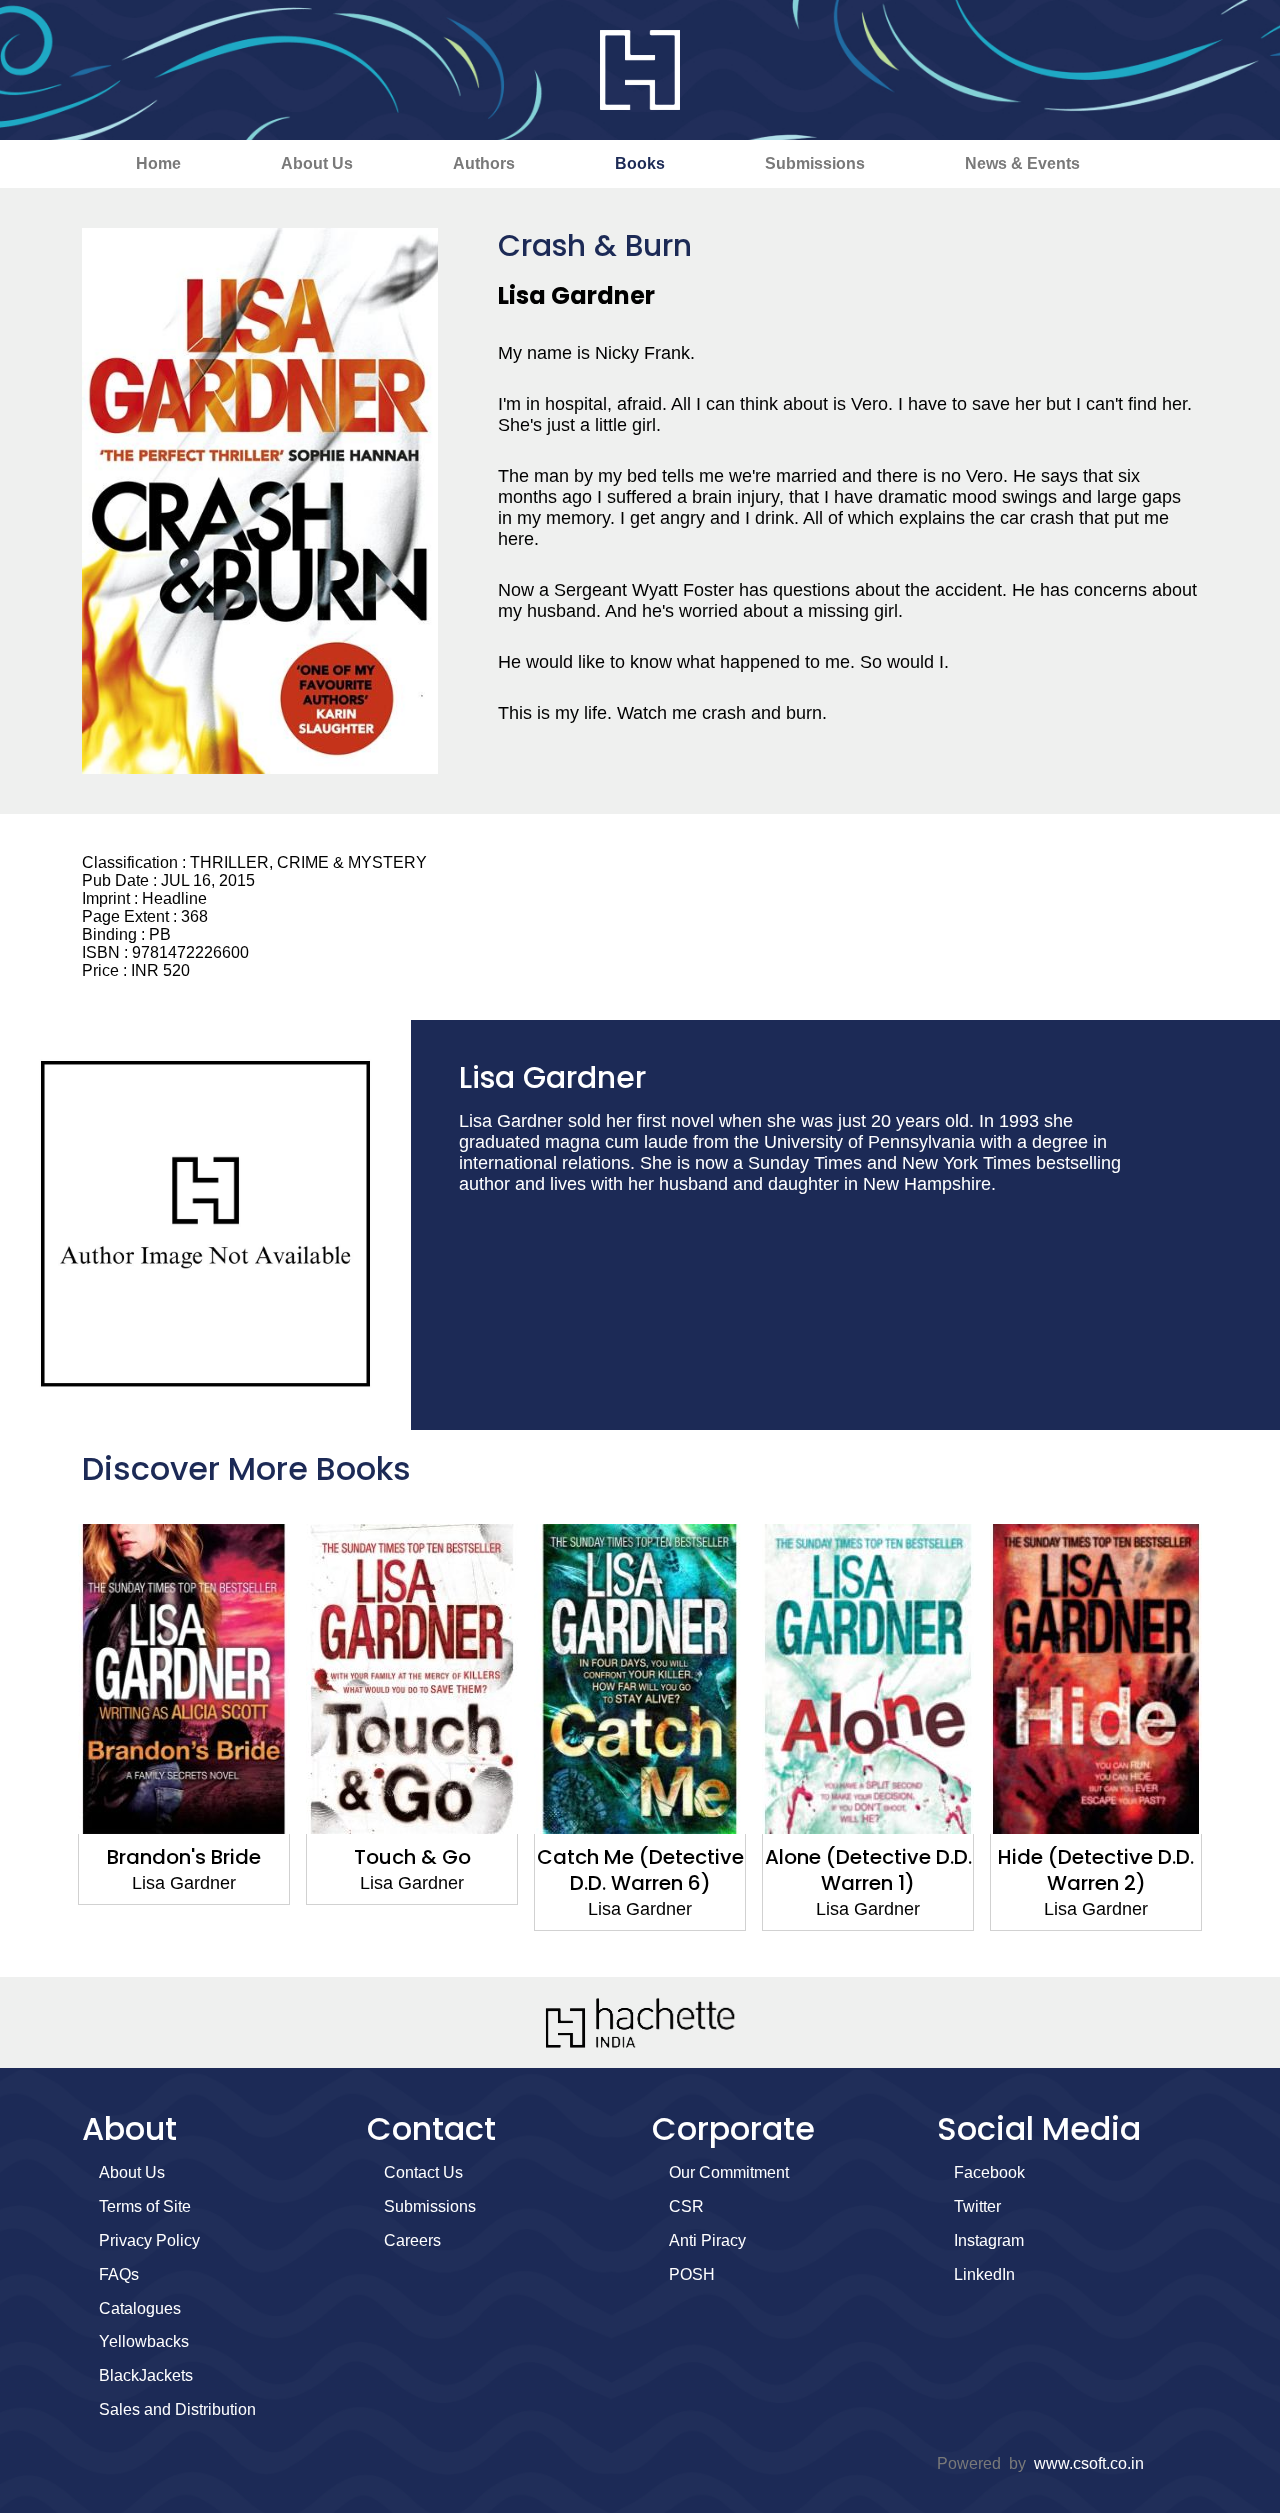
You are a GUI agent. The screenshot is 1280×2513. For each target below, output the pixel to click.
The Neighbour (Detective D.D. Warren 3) (1096, 1883)
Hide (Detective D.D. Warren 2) (868, 1870)
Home (158, 163)
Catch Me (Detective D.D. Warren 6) (412, 1870)
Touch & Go (184, 1857)
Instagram (989, 2240)
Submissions (815, 163)
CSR (686, 2206)
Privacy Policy (149, 2240)
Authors (484, 163)
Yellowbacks (144, 2341)
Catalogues (140, 2308)
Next (1235, 1740)
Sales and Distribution (177, 2409)
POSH (692, 2274)
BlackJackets (146, 2375)
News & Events (1022, 163)
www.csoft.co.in (1089, 2463)
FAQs (119, 2274)
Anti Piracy (707, 2240)
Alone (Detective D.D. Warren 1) (640, 1870)
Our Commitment (729, 2172)
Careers (412, 2240)
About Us (317, 163)
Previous (45, 1740)
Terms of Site (145, 2206)
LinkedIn (984, 2274)
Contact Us (423, 2172)
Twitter (977, 2206)
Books (640, 163)
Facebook (989, 2172)
